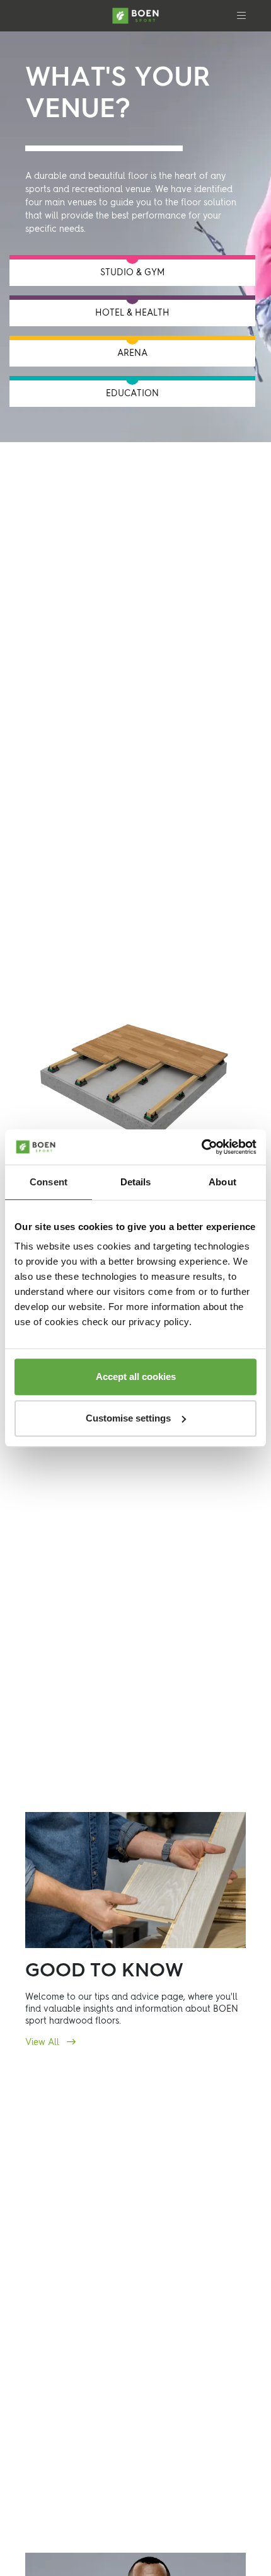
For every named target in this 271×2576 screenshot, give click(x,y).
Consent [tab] (49, 1182)
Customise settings (128, 1418)
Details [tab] (136, 1182)
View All (43, 2043)
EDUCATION (132, 394)
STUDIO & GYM (132, 273)
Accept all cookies (136, 1376)
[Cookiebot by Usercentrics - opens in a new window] (201, 1147)
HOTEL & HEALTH (132, 313)
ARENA (132, 353)
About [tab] (222, 1182)
